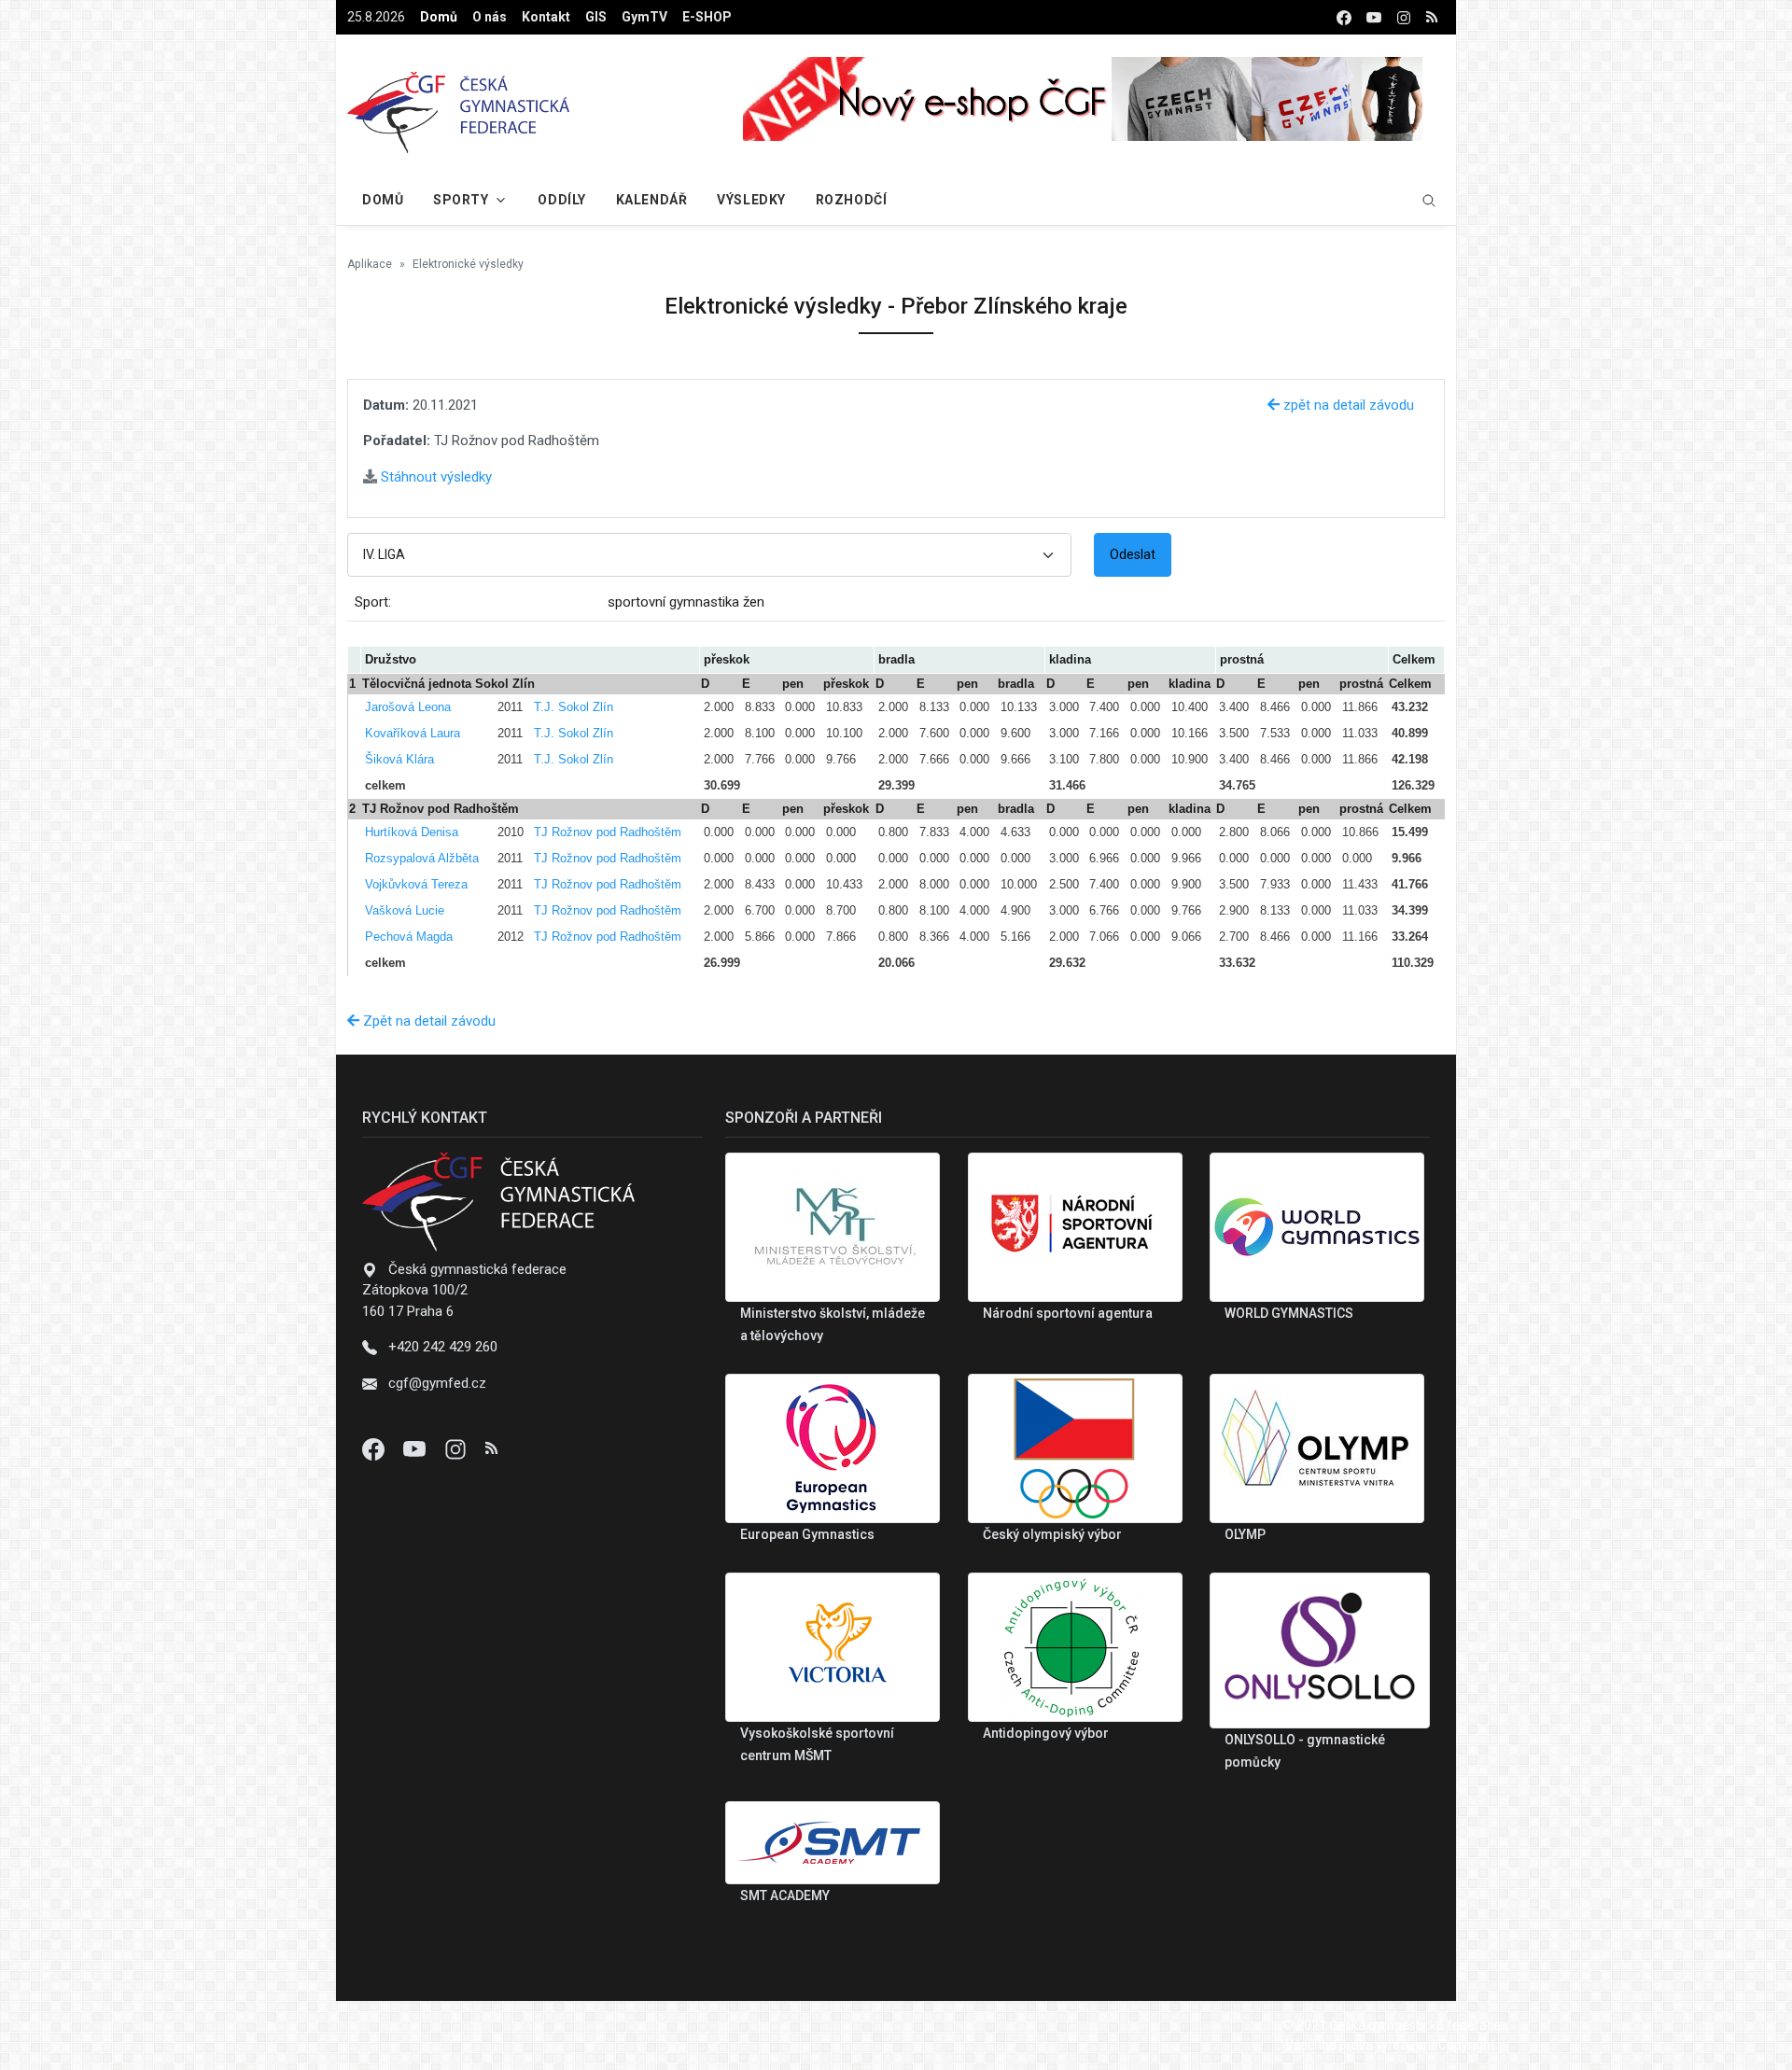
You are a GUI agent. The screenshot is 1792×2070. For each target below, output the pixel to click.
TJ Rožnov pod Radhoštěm (608, 832)
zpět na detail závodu (1347, 405)
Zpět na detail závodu (427, 1021)
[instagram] (1404, 17)
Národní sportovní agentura (1068, 1313)
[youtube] (1374, 17)
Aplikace (370, 264)
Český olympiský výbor (1052, 1534)
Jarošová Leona (408, 707)
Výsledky (751, 200)
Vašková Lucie (405, 910)
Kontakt (546, 17)
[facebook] (1344, 17)
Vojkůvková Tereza (416, 884)
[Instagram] (457, 1448)
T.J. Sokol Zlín (574, 707)
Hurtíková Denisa (412, 832)
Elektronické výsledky (468, 264)
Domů (439, 17)
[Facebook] (375, 1448)
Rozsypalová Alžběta (422, 858)
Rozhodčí (851, 200)
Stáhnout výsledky (434, 477)
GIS (596, 17)
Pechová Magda (409, 937)
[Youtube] (416, 1448)
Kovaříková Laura (413, 733)
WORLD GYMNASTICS (1289, 1313)
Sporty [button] (461, 200)
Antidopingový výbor (1046, 1733)
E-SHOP (707, 17)
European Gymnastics (807, 1534)
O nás (490, 17)
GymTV (644, 17)
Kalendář (651, 200)
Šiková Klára (399, 759)
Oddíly (561, 200)
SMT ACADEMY (785, 1895)
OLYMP (1245, 1534)
